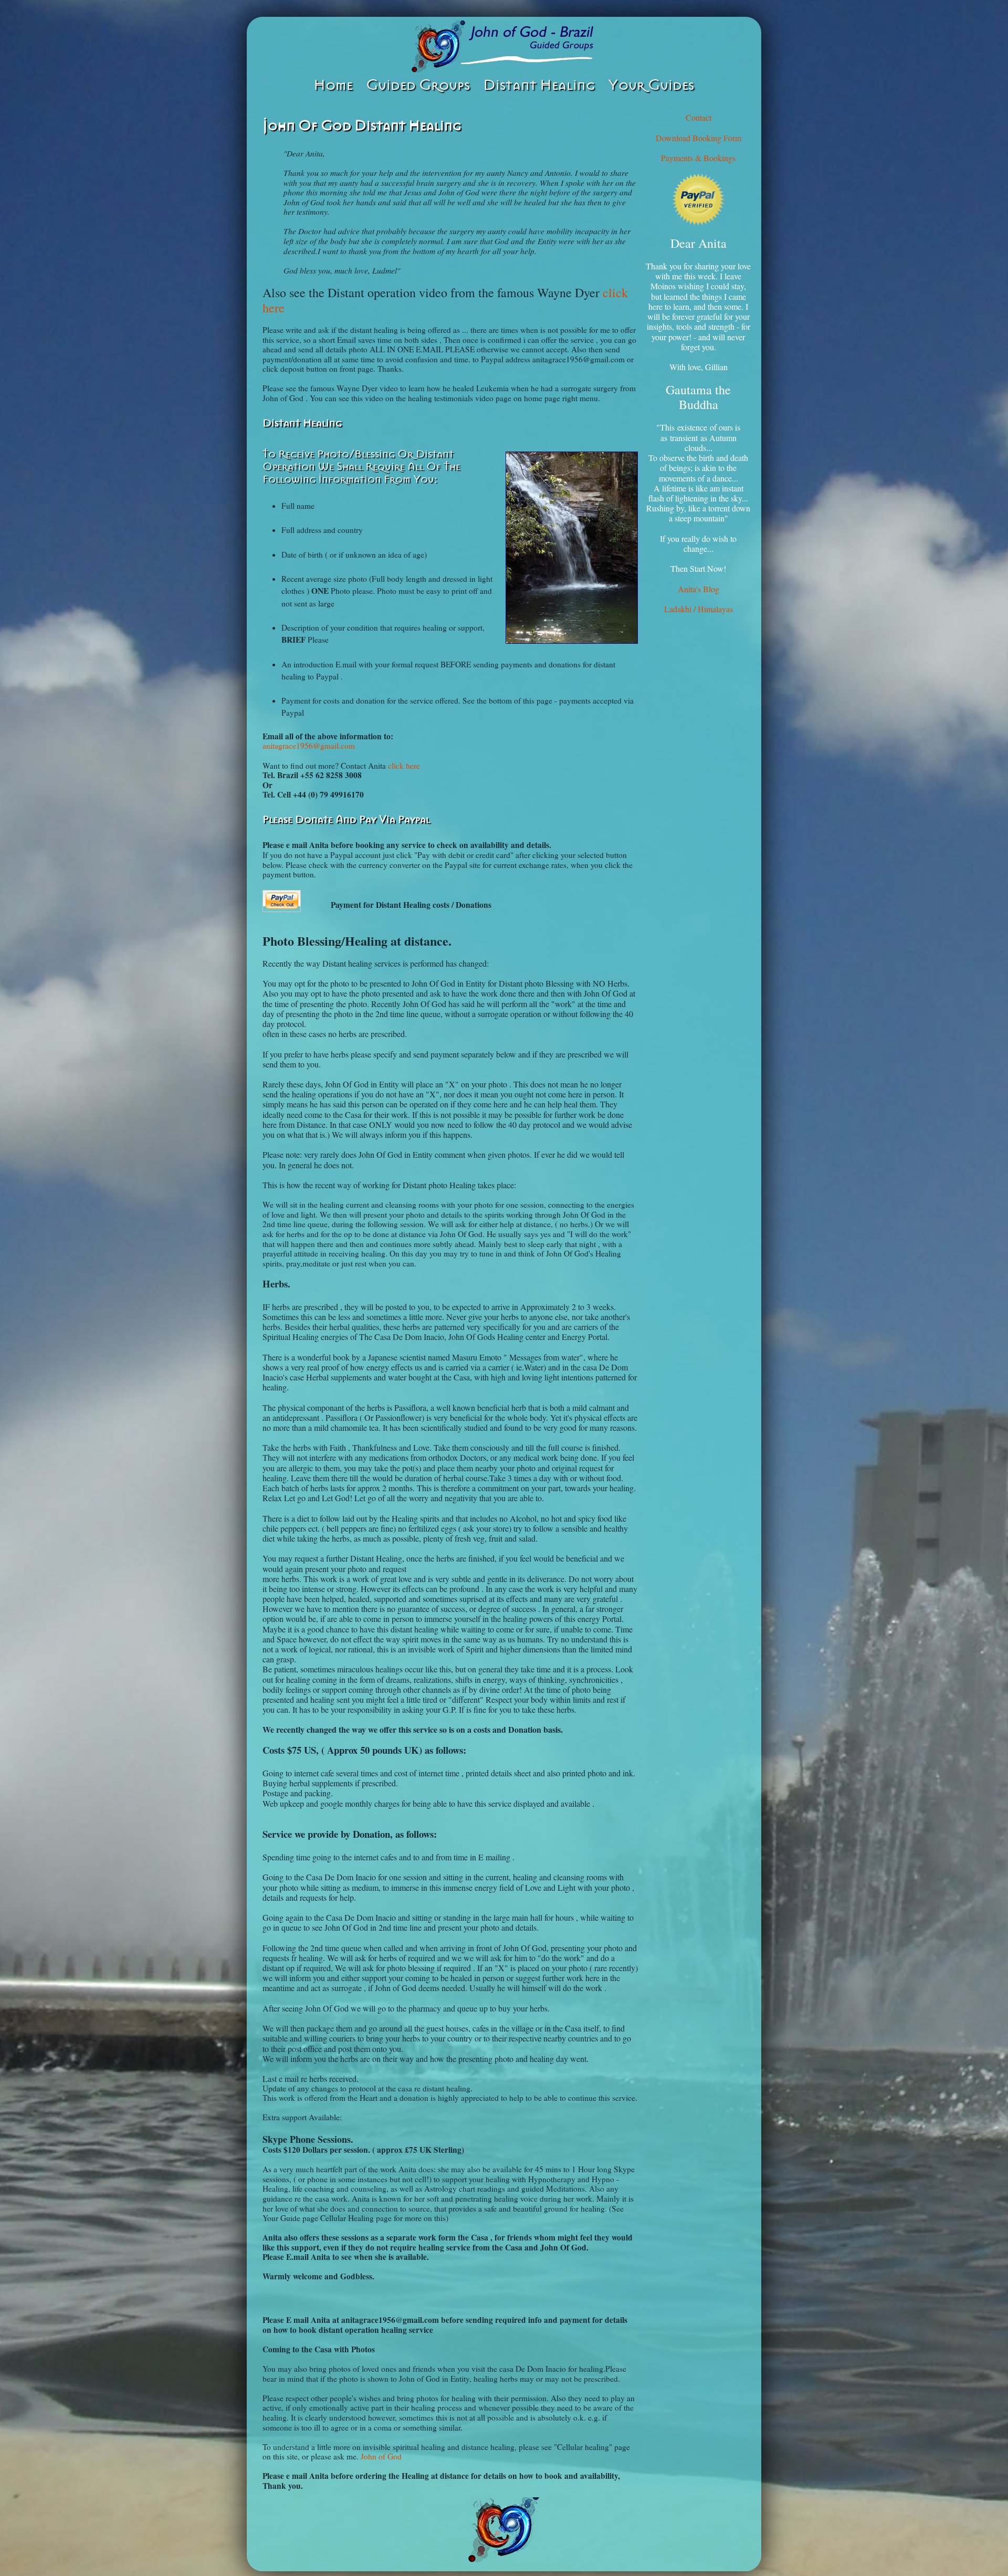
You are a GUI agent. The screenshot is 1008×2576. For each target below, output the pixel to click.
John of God (381, 2456)
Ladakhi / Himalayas (699, 609)
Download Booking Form (699, 138)
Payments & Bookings (698, 158)
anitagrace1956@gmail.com (309, 746)
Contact (699, 117)
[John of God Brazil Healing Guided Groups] (504, 46)
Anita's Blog (699, 589)
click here (404, 766)
